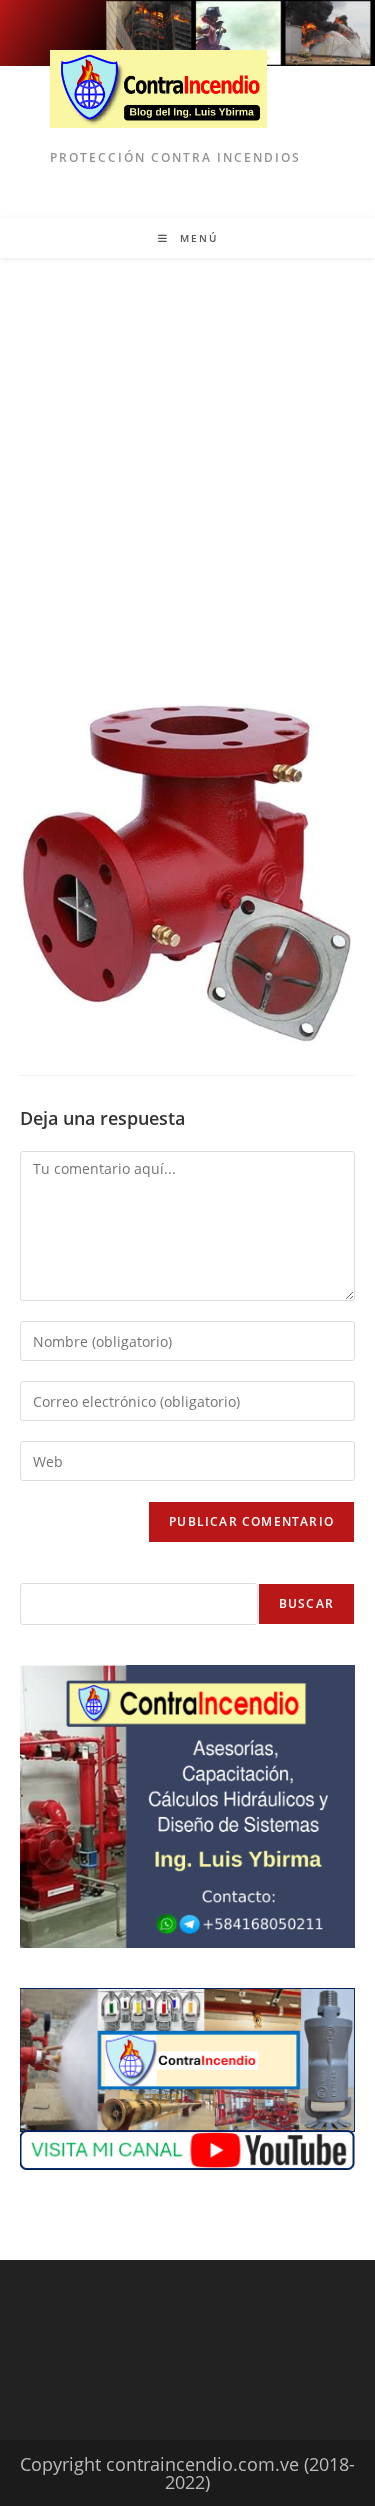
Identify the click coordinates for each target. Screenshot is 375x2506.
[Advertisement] (187, 455)
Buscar (306, 1603)
